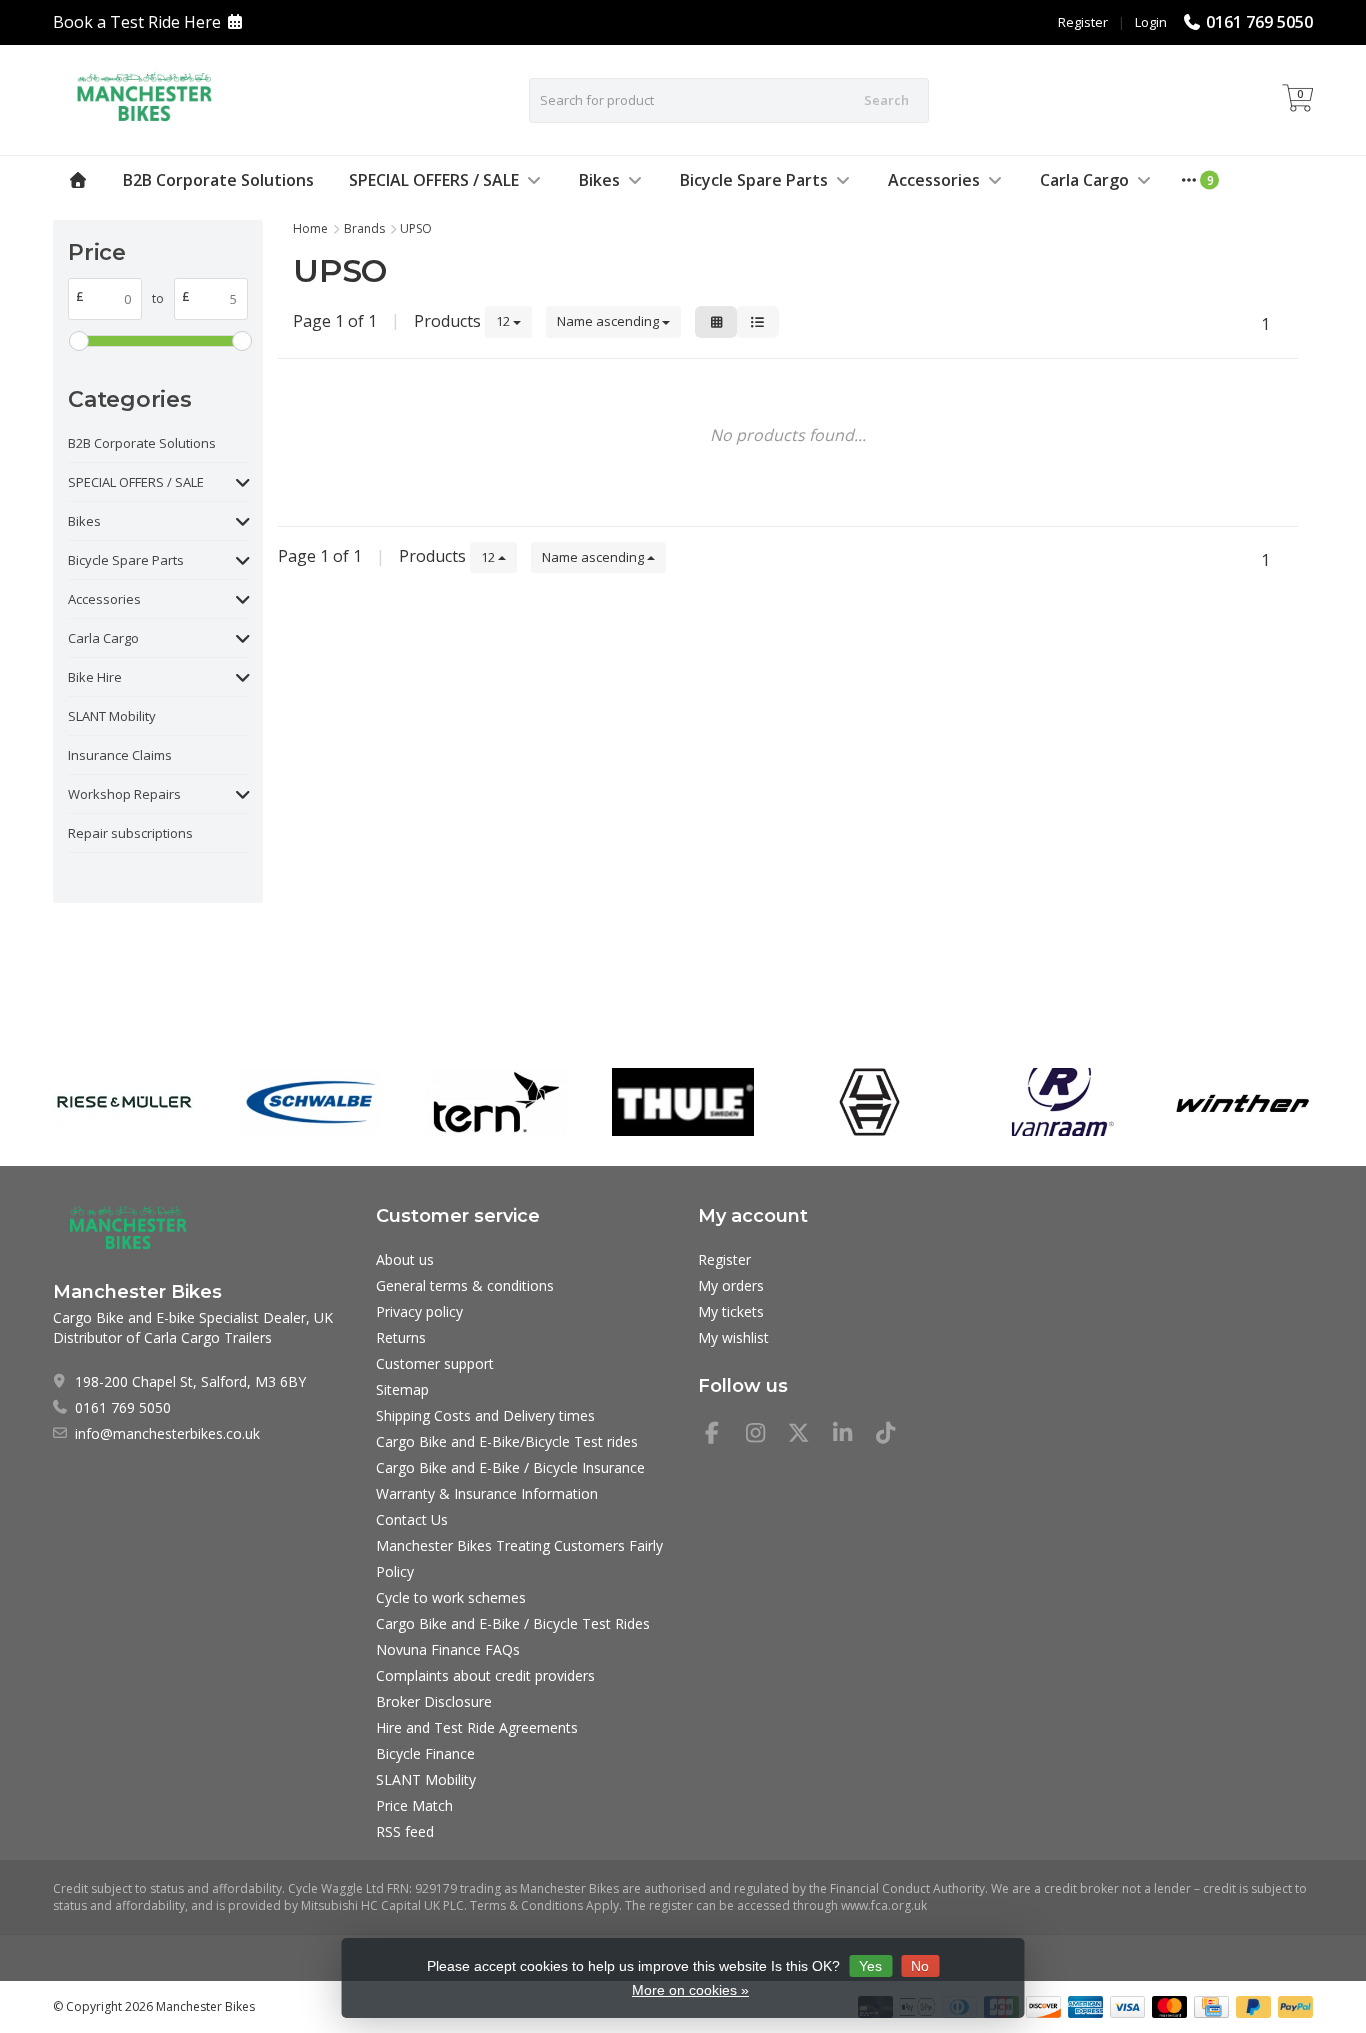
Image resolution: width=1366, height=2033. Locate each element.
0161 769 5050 (1259, 22)
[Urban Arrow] (869, 1102)
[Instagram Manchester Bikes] (764, 1435)
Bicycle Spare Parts (754, 180)
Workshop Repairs (124, 794)
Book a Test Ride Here (137, 22)
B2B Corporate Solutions (218, 180)
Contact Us (412, 1519)
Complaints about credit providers (485, 1675)
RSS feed (405, 1831)
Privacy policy (419, 1311)
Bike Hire (95, 677)
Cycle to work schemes (451, 1597)
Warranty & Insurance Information (487, 1493)
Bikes (599, 180)
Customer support (435, 1363)
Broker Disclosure (434, 1701)
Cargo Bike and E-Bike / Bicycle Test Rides (513, 1623)
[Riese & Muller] (123, 1102)
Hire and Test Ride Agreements (477, 1727)
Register (1083, 22)
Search (886, 100)
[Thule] (682, 1102)
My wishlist (733, 1337)
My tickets (731, 1311)
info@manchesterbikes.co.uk (167, 1433)
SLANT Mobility (112, 716)
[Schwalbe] (310, 1102)
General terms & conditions (465, 1285)
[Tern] (496, 1102)
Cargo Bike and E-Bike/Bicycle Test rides (507, 1441)
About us (405, 1259)
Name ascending (609, 321)
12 (504, 321)
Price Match (414, 1805)
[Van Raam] (1055, 1102)
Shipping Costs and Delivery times (485, 1415)
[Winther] (1242, 1102)
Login (1151, 22)
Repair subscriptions (130, 833)
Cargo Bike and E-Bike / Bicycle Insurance (510, 1467)
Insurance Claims (120, 755)
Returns (401, 1337)
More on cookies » (690, 1990)
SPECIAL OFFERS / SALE (434, 180)
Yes (870, 1966)
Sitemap (402, 1389)
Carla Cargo (1084, 180)
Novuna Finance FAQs (448, 1649)
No (920, 1966)
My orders (731, 1285)
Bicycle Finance (425, 1753)
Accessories (934, 180)
